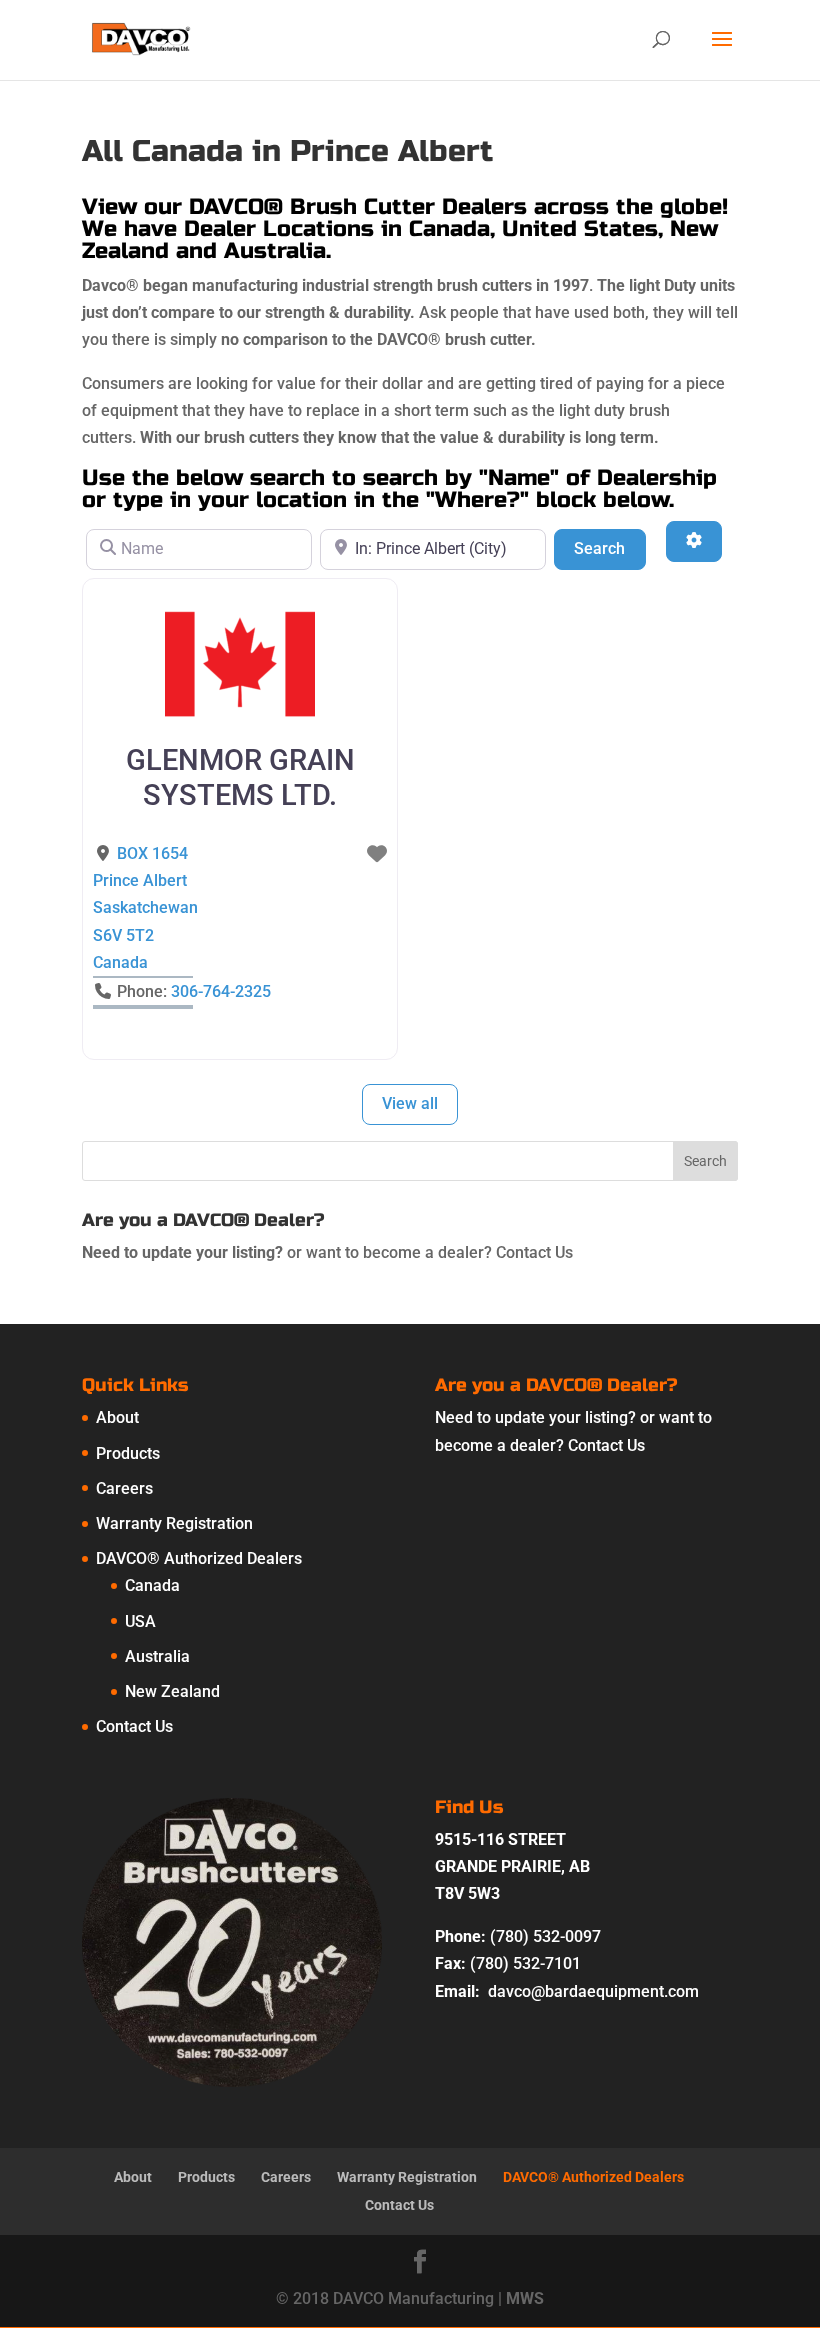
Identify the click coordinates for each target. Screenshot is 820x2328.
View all (410, 1103)
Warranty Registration (174, 1523)
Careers (124, 1488)
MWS (525, 2298)
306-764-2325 (221, 991)
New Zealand (172, 1691)
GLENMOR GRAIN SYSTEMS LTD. (240, 778)
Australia (157, 1656)
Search (609, 548)
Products (128, 1453)
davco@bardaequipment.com (593, 1991)
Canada (152, 1585)
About (117, 1417)
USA (140, 1621)
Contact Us (534, 1252)
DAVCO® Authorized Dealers (199, 1558)
